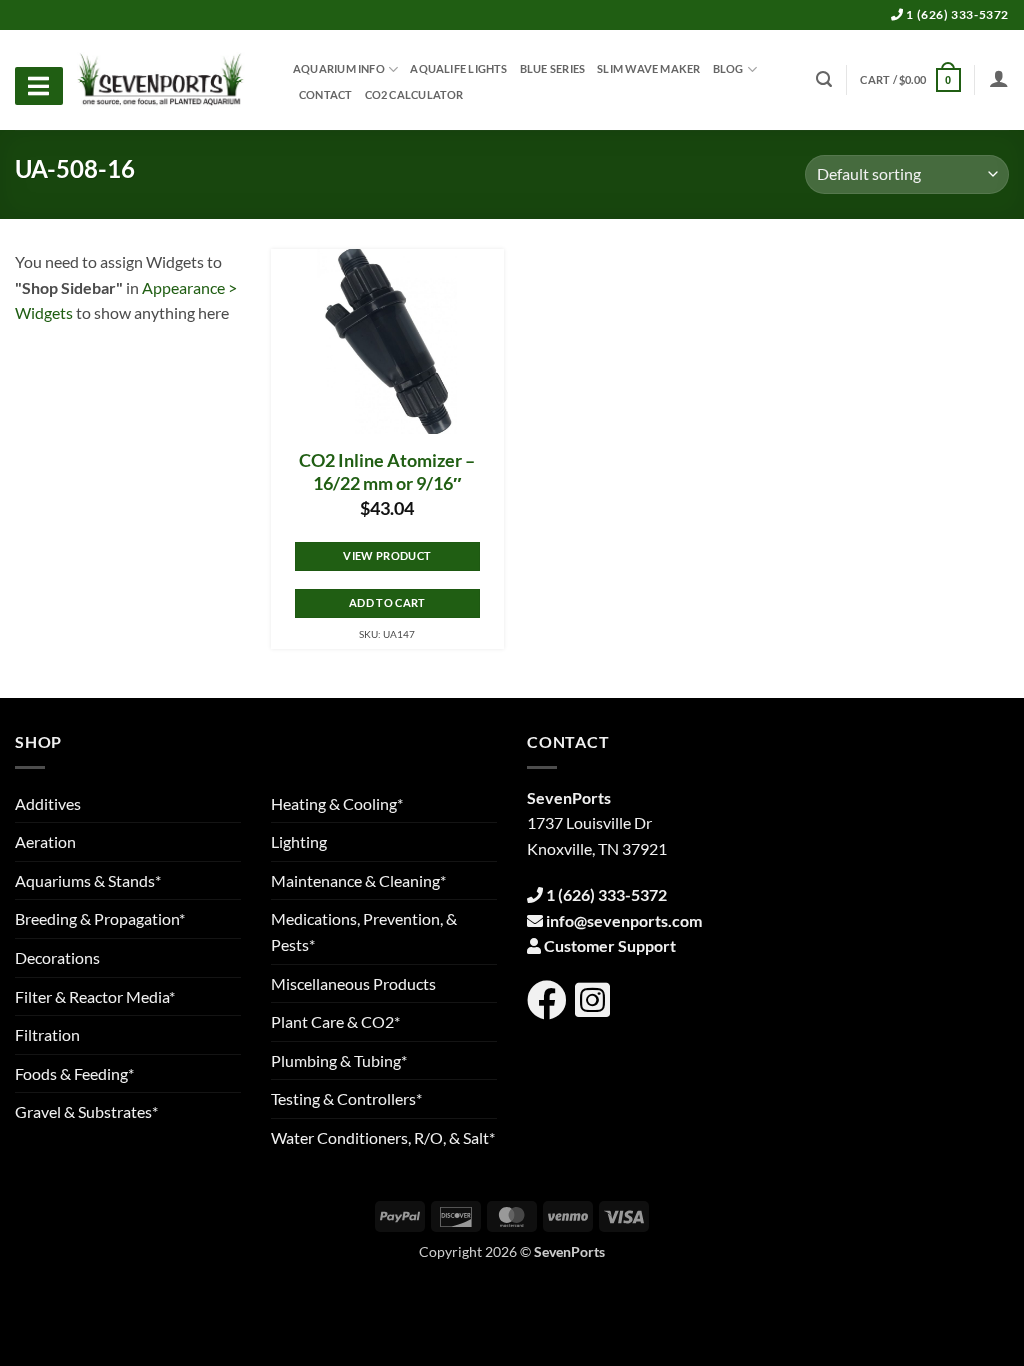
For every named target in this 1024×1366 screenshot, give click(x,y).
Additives (48, 803)
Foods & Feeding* (74, 1073)
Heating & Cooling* (337, 803)
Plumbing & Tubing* (339, 1060)
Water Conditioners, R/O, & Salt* (383, 1137)
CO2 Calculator (414, 95)
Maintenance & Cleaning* (358, 880)
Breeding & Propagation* (100, 918)
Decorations (57, 957)
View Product (387, 555)
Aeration (45, 841)
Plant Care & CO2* (335, 1021)
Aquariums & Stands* (88, 880)
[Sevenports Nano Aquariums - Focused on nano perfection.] (161, 80)
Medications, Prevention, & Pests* (364, 931)
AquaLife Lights (458, 69)
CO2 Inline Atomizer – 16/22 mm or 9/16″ (387, 472)
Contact (326, 95)
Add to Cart (387, 602)
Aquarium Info (339, 68)
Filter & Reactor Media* (95, 996)
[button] (910, 79)
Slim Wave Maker (648, 69)
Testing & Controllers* (346, 1098)
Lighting (299, 841)
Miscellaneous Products (353, 983)
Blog (728, 68)
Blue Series (552, 69)
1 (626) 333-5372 (956, 14)
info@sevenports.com (624, 920)
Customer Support (610, 945)
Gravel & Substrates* (86, 1111)
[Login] (999, 78)
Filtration (47, 1034)
